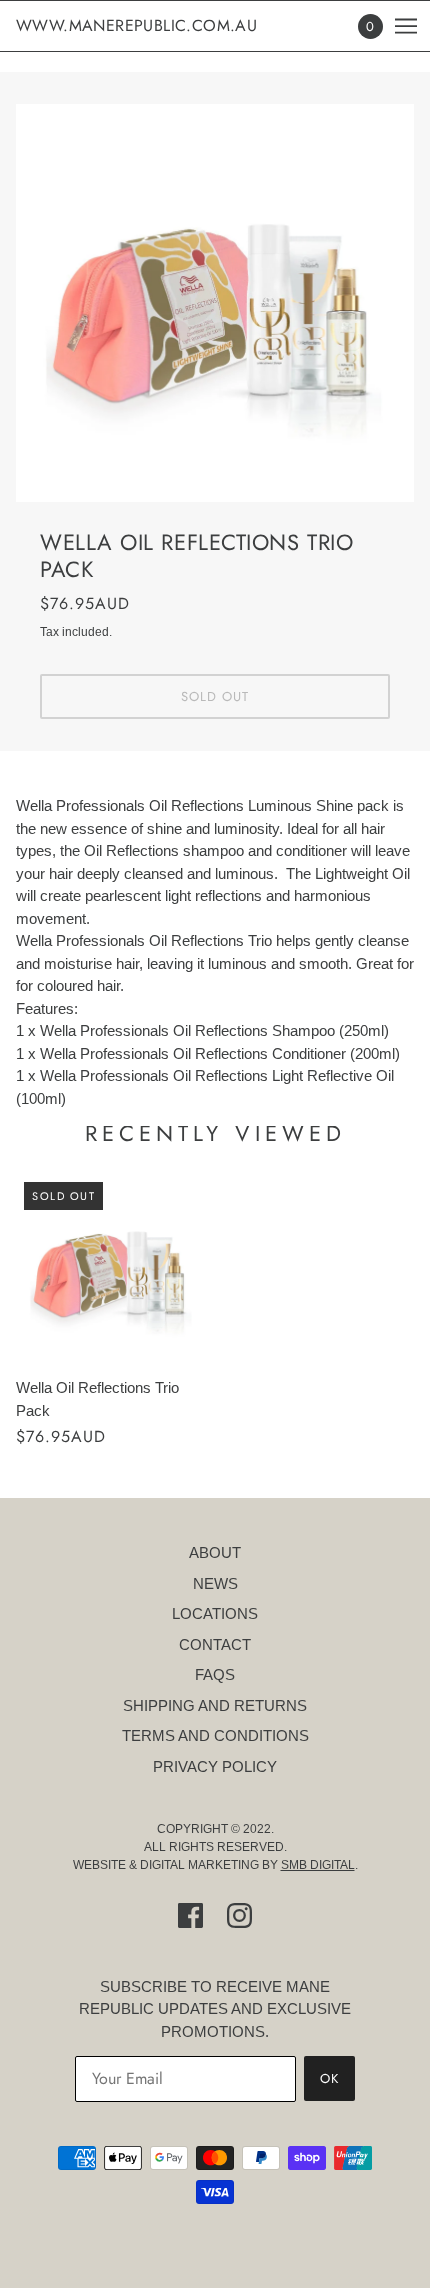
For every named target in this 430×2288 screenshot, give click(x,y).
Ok (329, 2078)
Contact (215, 1644)
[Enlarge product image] (215, 303)
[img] (190, 1915)
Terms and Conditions (215, 1735)
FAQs (215, 1674)
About (215, 1552)
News (215, 1583)
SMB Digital (318, 1865)
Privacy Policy (215, 1766)
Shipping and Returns (215, 1705)
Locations (215, 1613)
